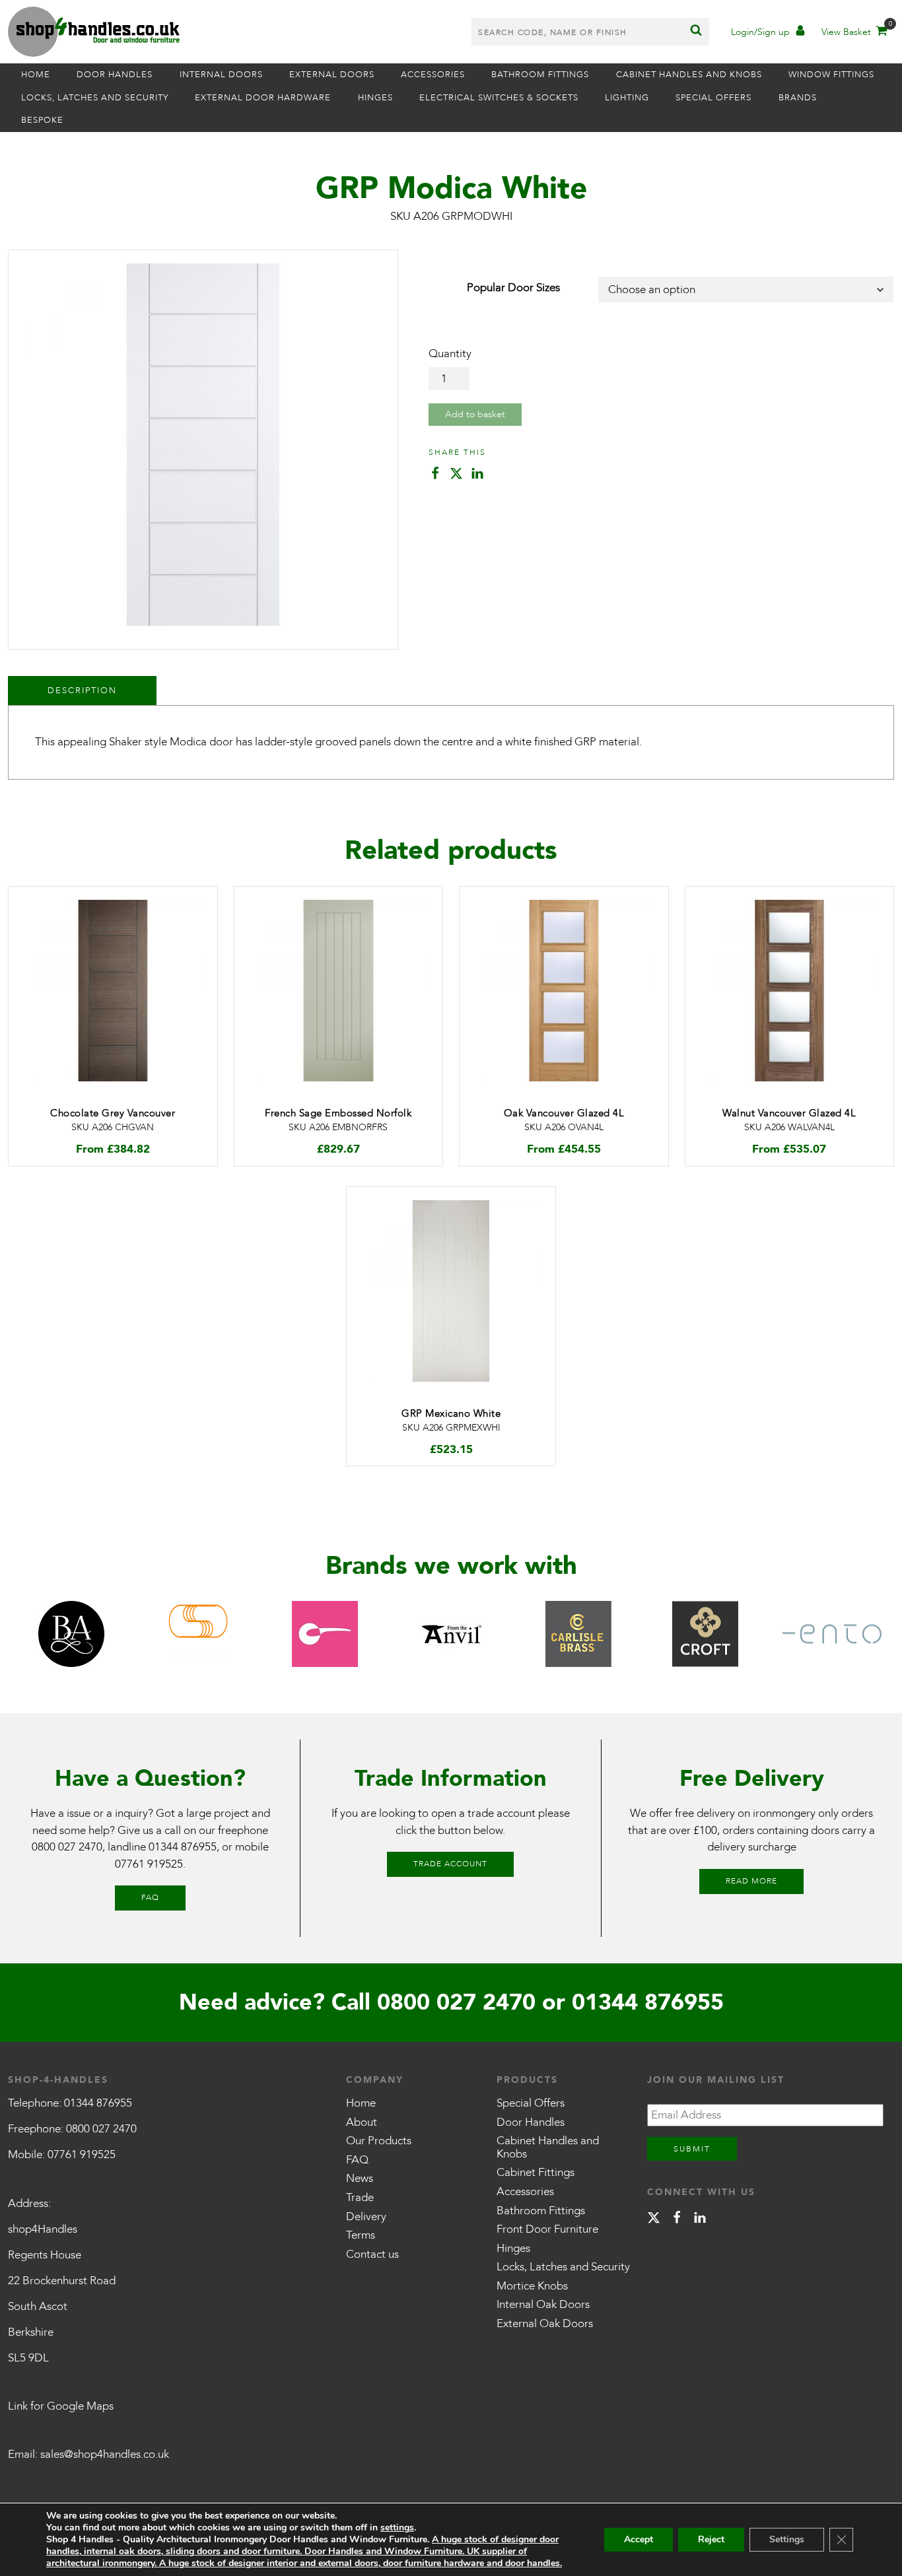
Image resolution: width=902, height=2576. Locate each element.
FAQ (150, 1897)
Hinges (375, 98)
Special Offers (713, 98)
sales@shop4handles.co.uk (105, 2454)
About (362, 2122)
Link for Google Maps (61, 2406)
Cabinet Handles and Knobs (689, 75)
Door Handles (115, 75)
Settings (787, 2539)
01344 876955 (183, 1847)
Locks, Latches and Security (95, 98)
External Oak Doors (545, 2323)
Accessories (433, 75)
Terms (361, 2235)
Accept (639, 2539)
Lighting (627, 98)
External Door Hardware (263, 98)
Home (36, 75)
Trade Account (450, 1864)
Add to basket (475, 414)
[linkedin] (700, 2220)
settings (397, 2528)
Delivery (366, 2217)
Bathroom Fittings (540, 75)
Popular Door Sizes (513, 288)
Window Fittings (831, 75)
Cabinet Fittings (536, 2172)
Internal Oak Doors (543, 2304)
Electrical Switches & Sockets (499, 98)
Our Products (379, 2141)
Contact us (372, 2254)
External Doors (332, 75)
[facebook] (677, 2220)
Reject (711, 2539)
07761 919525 (149, 1864)
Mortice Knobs (532, 2286)
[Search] (696, 32)
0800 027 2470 (67, 1847)
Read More (751, 1881)
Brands (798, 98)
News (360, 2178)
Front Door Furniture (547, 2229)
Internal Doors (221, 75)
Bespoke (42, 120)
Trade (360, 2197)
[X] (654, 2220)
